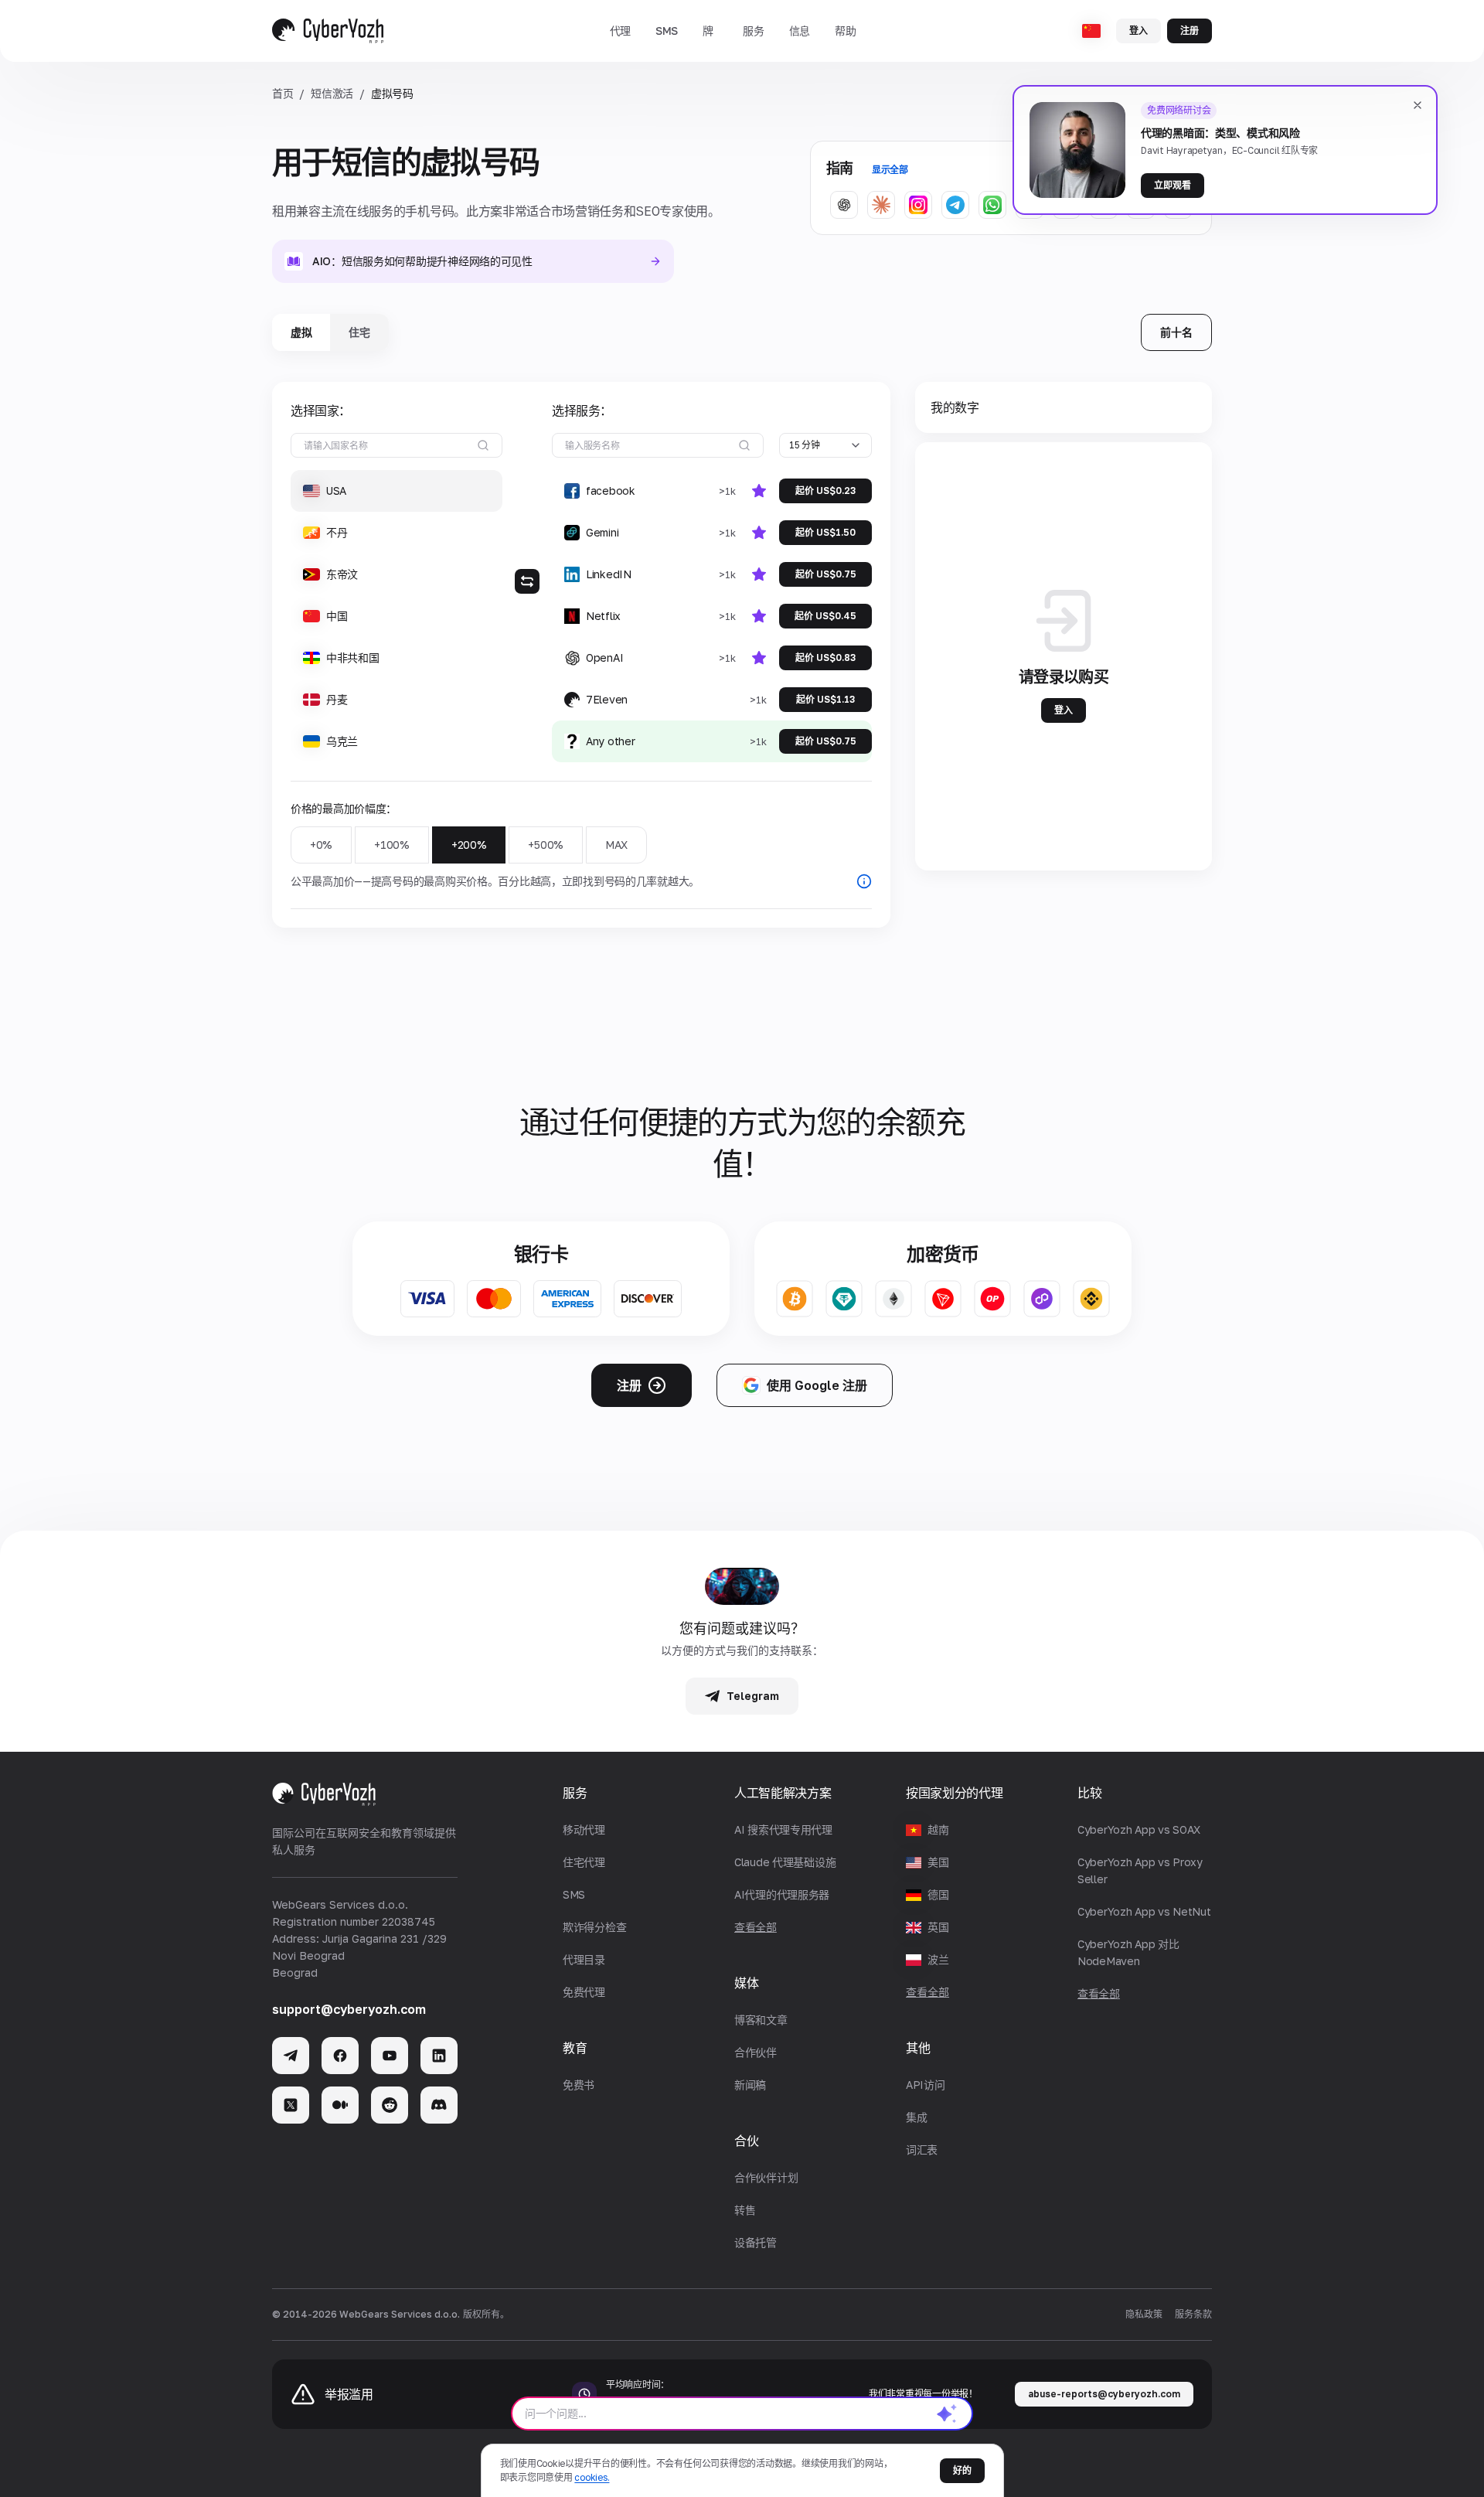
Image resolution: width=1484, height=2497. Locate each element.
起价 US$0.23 (825, 491)
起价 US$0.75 (826, 574)
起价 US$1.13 (825, 699)
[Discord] (439, 2105)
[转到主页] (328, 31)
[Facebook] (340, 2056)
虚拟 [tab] (301, 332)
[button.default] (947, 2414)
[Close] (1418, 105)
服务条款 (1193, 2314)
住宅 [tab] (359, 332)
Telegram (753, 1696)
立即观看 (1173, 185)
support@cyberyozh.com (349, 2009)
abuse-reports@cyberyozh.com (1104, 2394)
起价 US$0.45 (825, 616)
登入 (1139, 31)
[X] (291, 2105)
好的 (962, 2470)
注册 (1190, 31)
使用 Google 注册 (817, 1385)
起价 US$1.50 (825, 532)
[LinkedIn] (439, 2056)
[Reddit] (390, 2105)
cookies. (592, 2477)
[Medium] (340, 2105)
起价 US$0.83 (825, 657)
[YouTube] (390, 2056)
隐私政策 (1144, 2314)
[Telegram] (291, 2056)
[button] (620, 31)
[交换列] (527, 581)
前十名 (1176, 332)
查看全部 (927, 1992)
